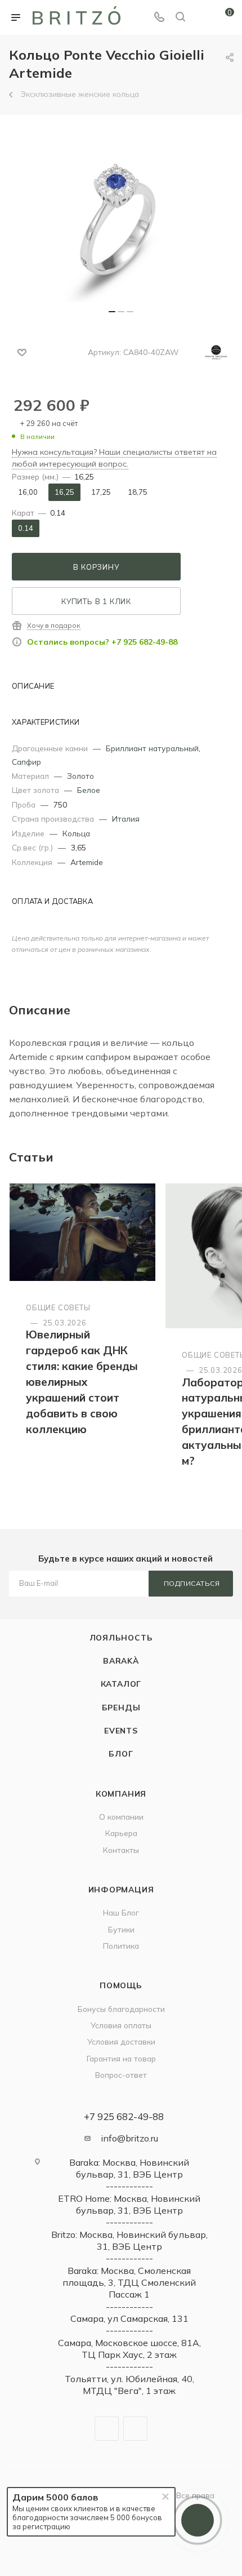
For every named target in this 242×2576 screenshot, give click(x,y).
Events (121, 1730)
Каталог (121, 1684)
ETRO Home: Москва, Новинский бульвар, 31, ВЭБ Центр (129, 2204)
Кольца (76, 833)
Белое (89, 790)
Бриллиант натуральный (152, 748)
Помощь (121, 1985)
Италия (126, 819)
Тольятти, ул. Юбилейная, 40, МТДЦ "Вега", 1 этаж (129, 2385)
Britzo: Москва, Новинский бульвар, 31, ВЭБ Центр (129, 2240)
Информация (121, 1889)
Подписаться (192, 1583)
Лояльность (121, 1637)
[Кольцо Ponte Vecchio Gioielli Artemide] (121, 218)
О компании (121, 1817)
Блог (121, 1753)
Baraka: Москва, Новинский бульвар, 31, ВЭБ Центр (129, 2168)
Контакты (121, 1850)
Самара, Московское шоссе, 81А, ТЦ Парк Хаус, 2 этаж (129, 2349)
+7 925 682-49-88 (124, 2116)
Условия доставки (121, 2041)
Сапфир (26, 762)
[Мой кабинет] (201, 17)
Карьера (121, 1833)
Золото (80, 776)
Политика (121, 1946)
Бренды (121, 1707)
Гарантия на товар (121, 2058)
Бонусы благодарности (121, 2009)
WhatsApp (135, 2429)
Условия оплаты (121, 2025)
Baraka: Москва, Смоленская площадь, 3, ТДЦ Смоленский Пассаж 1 (129, 2283)
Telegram (107, 2429)
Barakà (121, 1661)
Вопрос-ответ (121, 2075)
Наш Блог (121, 1912)
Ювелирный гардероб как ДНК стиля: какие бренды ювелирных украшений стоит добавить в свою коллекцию (82, 1382)
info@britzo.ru (129, 2138)
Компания (121, 1794)
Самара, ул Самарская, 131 (129, 2318)
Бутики (121, 1929)
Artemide (87, 862)
